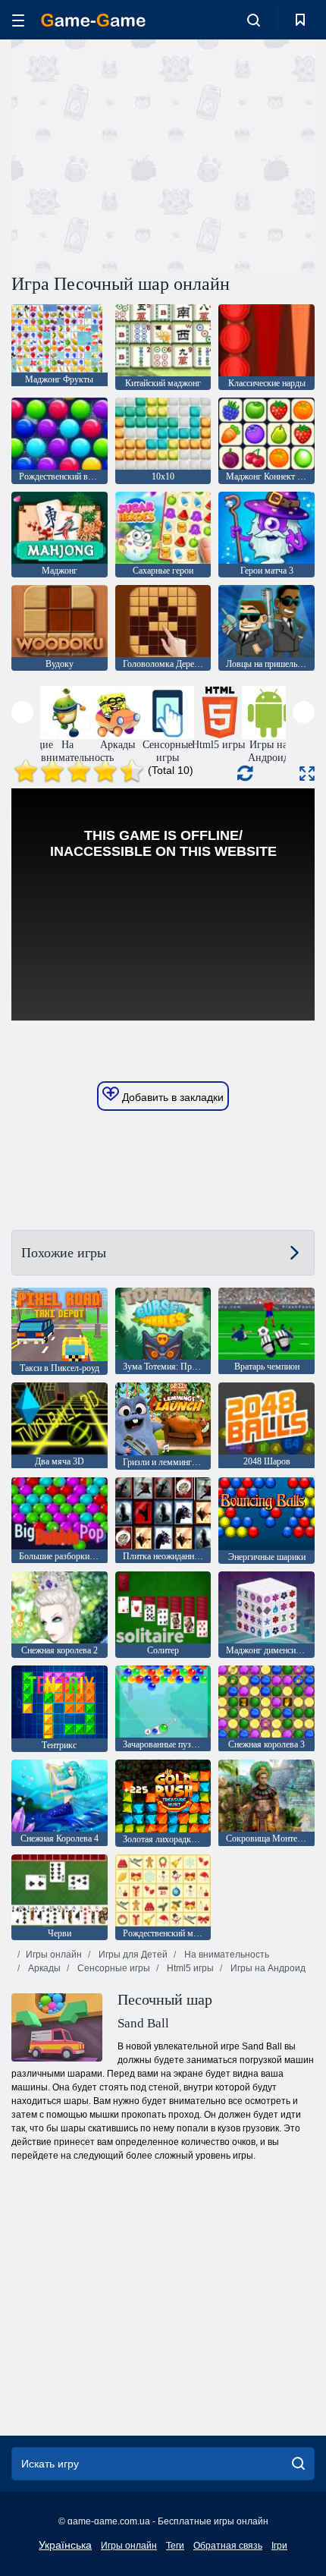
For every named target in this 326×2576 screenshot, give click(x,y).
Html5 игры (189, 1968)
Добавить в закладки (171, 1097)
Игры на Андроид (267, 1968)
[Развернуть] (307, 774)
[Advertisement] (139, 154)
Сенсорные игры (113, 1968)
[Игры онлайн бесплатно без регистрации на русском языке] (93, 20)
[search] (298, 2464)
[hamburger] (18, 20)
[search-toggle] (254, 20)
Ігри (279, 2546)
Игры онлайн (54, 1955)
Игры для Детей (132, 1955)
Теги (175, 2546)
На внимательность (226, 1955)
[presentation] (22, 712)
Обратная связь (228, 2546)
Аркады (43, 1968)
